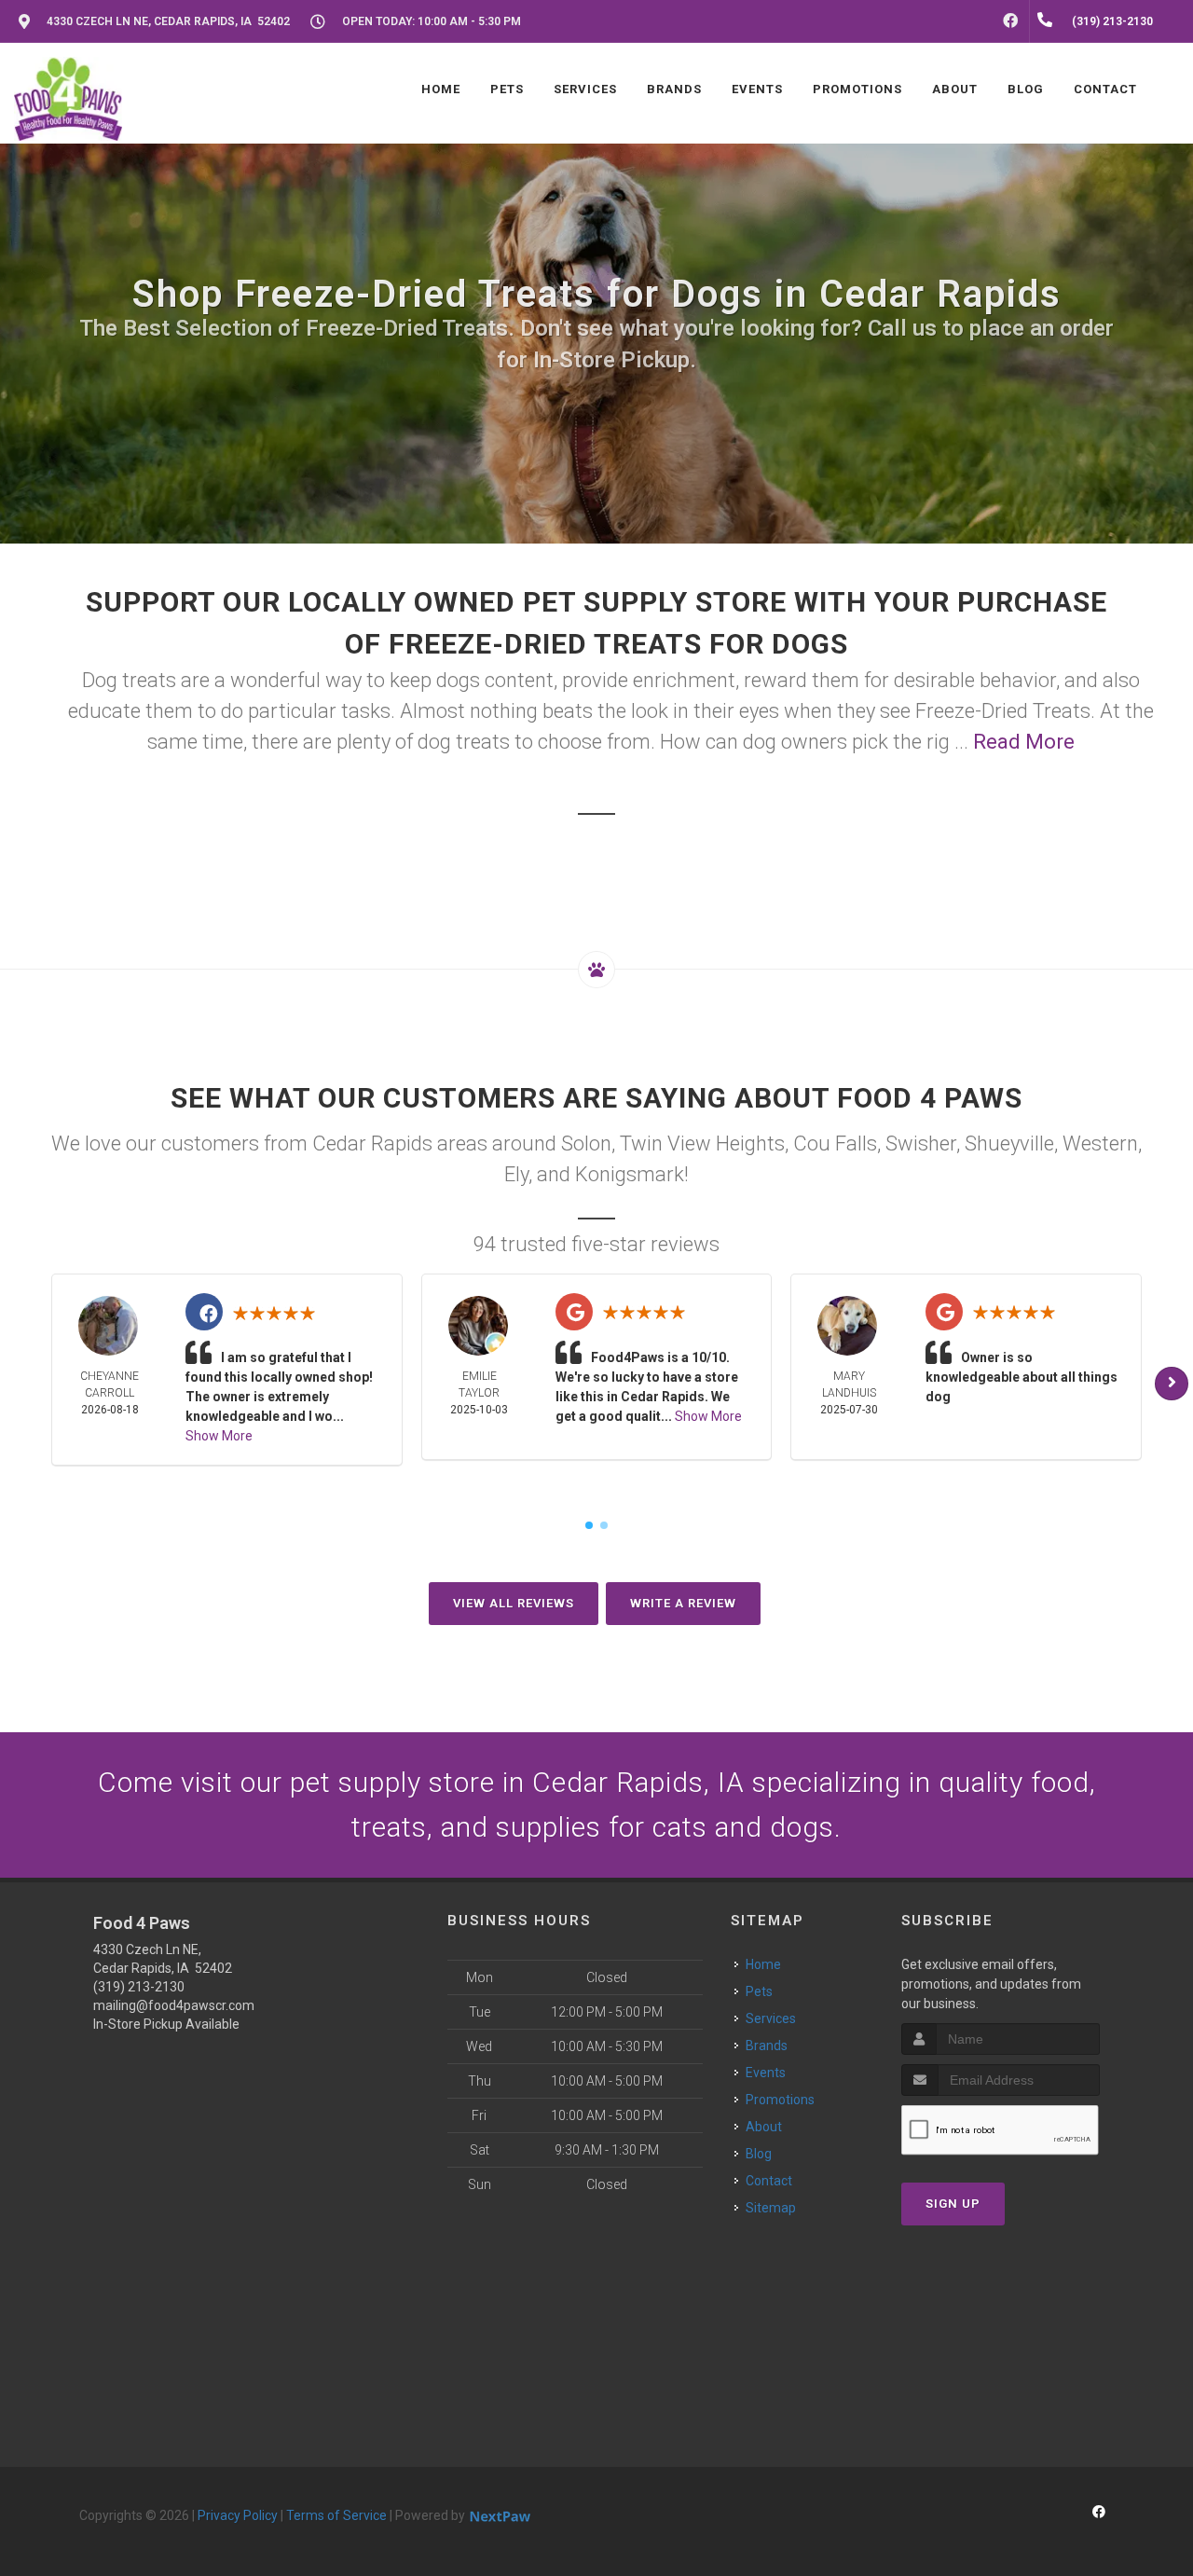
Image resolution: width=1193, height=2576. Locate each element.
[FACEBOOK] (1010, 21)
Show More (219, 1436)
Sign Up (953, 2204)
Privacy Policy (238, 2515)
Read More (1024, 742)
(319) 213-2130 (139, 1987)
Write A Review (683, 1603)
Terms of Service (336, 2515)
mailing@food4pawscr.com (174, 2005)
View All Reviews (514, 1603)
